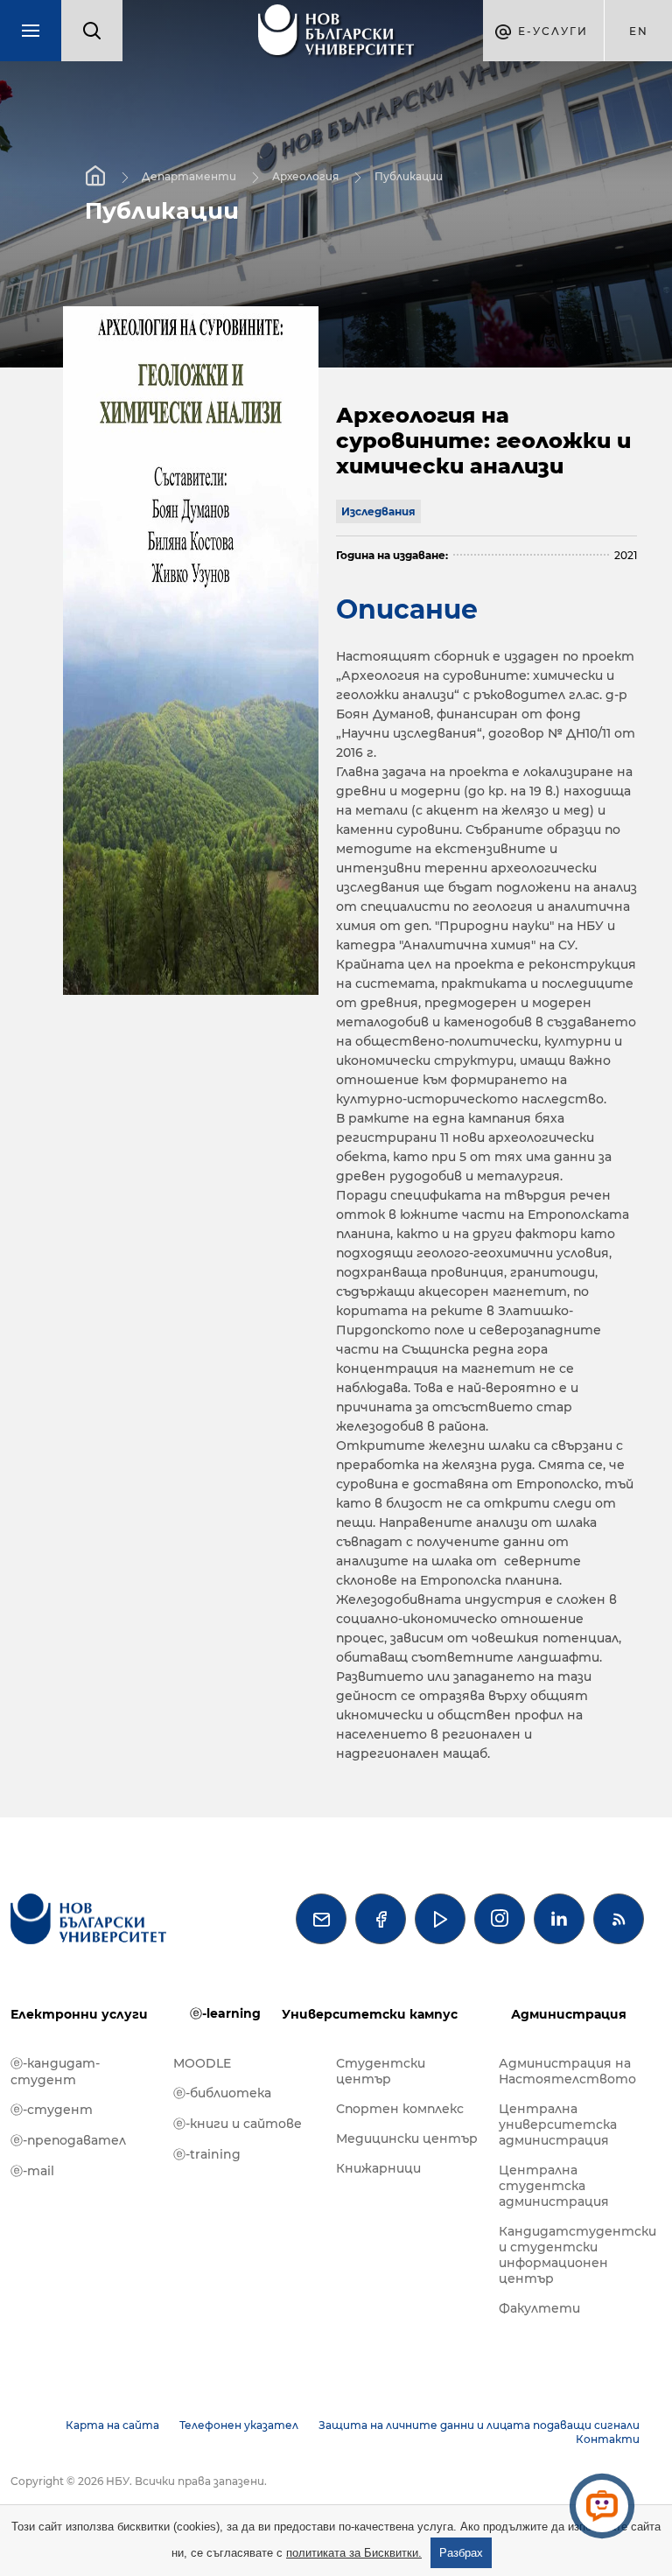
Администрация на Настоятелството (567, 2071)
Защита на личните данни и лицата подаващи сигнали (479, 2425)
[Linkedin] (559, 1919)
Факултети (539, 2308)
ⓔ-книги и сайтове (238, 2124)
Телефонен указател (239, 2425)
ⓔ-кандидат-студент (55, 2072)
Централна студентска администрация (554, 2186)
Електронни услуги (79, 2014)
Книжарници (378, 2168)
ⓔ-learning (225, 2013)
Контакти (608, 2439)
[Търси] (92, 31)
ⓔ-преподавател (68, 2140)
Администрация (569, 2014)
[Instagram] (500, 1919)
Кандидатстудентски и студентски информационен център (571, 2255)
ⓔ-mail (32, 2171)
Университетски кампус (370, 2014)
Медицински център (407, 2138)
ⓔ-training (207, 2154)
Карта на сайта (112, 2425)
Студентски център (381, 2071)
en (639, 31)
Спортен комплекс (400, 2109)
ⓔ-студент (52, 2110)
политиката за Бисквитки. (354, 2553)
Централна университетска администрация (558, 2124)
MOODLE (202, 2063)
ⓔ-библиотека (222, 2093)
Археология (305, 176)
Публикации (409, 176)
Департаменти (189, 176)
